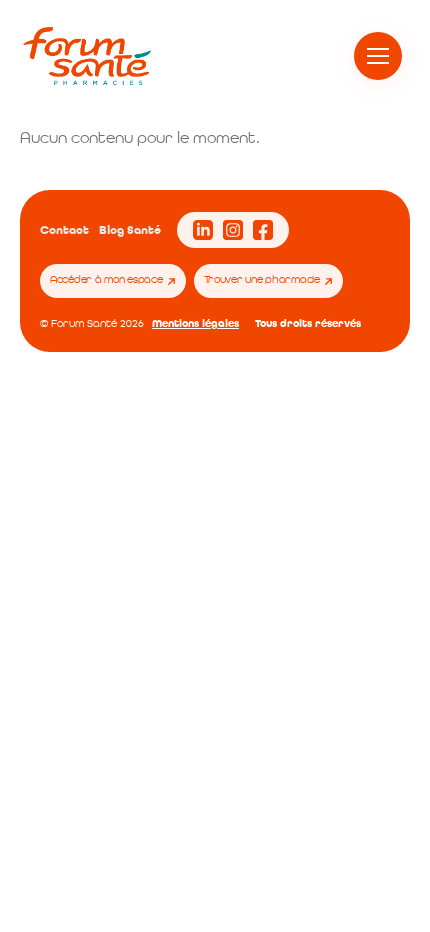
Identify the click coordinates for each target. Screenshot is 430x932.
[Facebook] (263, 230)
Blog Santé (130, 231)
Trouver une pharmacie (262, 280)
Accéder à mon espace (106, 280)
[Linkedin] (203, 230)
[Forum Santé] (87, 56)
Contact (64, 231)
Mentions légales (195, 324)
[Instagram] (233, 230)
